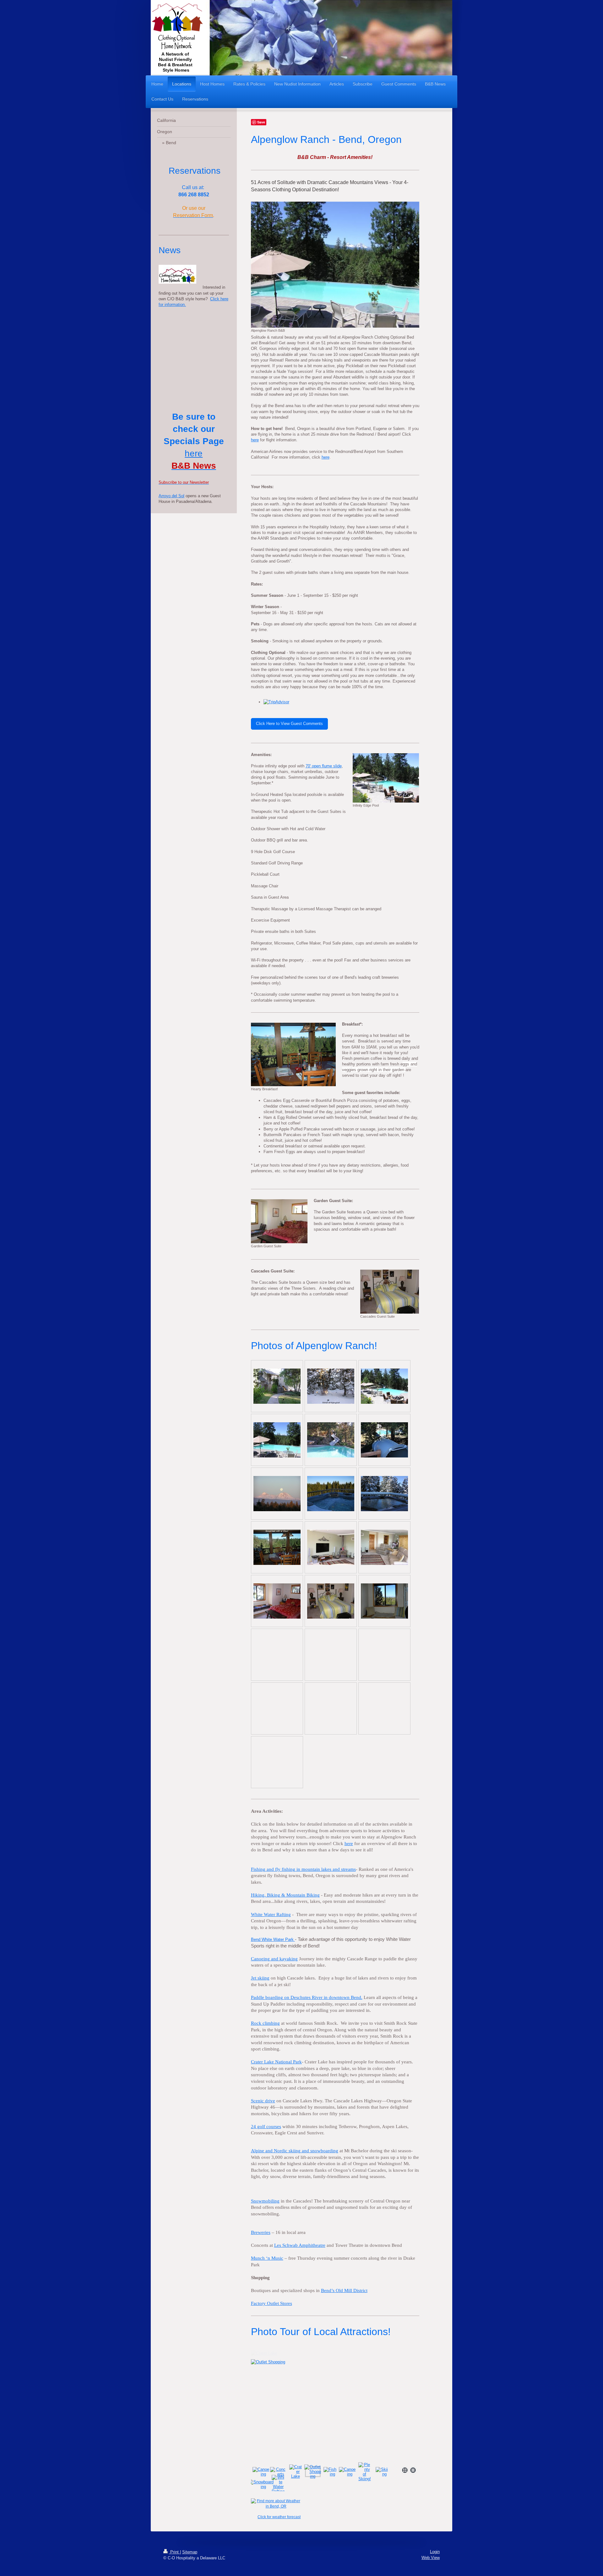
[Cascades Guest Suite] (390, 1292)
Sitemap (190, 2552)
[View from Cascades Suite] (384, 1601)
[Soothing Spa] (331, 1494)
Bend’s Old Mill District (344, 2290)
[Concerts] (278, 2472)
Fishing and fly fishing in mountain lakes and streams (303, 1869)
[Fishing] (335, 2407)
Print (174, 2552)
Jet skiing (260, 1978)
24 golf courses (266, 2127)
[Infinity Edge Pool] (386, 778)
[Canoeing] (261, 2472)
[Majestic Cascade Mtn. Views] (277, 1494)
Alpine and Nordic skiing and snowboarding (295, 2151)
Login (435, 2552)
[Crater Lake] (296, 2472)
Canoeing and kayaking (274, 1959)
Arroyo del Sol (171, 496)
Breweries (261, 2232)
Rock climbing (265, 2023)
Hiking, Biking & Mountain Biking (285, 1895)
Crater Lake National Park (276, 2062)
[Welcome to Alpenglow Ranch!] (277, 1386)
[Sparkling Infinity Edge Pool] (384, 1386)
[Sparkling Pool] (277, 1440)
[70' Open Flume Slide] (331, 1440)
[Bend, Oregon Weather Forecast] (279, 2504)
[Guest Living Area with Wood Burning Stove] (331, 1547)
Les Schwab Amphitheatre (300, 2245)
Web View (431, 2558)
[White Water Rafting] (278, 2484)
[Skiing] (382, 2472)
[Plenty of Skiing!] (365, 2472)
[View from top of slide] (384, 1440)
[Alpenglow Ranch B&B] (335, 265)
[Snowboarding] (261, 2484)
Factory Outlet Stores (272, 2303)
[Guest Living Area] (384, 1547)
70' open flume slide (324, 766)
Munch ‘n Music (267, 2258)
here (255, 440)
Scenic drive (263, 2101)
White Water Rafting (271, 1914)
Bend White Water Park (272, 1939)
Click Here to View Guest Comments (289, 724)
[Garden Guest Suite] (279, 1221)
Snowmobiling (265, 2201)
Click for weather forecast (279, 2517)
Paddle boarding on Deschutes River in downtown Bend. (307, 1997)
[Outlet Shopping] (313, 2472)
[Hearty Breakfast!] (293, 1054)
